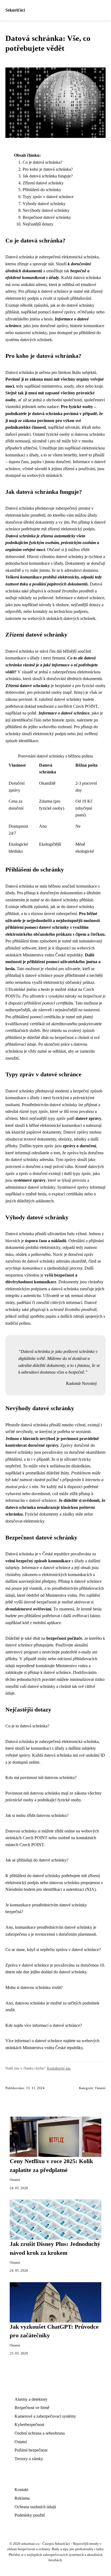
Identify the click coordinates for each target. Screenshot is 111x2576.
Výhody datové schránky (44, 204)
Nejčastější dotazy (38, 224)
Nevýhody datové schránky (46, 210)
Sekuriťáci (15, 10)
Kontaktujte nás (59, 2068)
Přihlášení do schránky (42, 190)
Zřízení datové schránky (43, 183)
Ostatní (100, 2088)
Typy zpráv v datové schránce (48, 197)
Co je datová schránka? (42, 162)
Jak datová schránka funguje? (48, 176)
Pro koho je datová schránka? (48, 169)
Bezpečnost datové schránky (47, 217)
